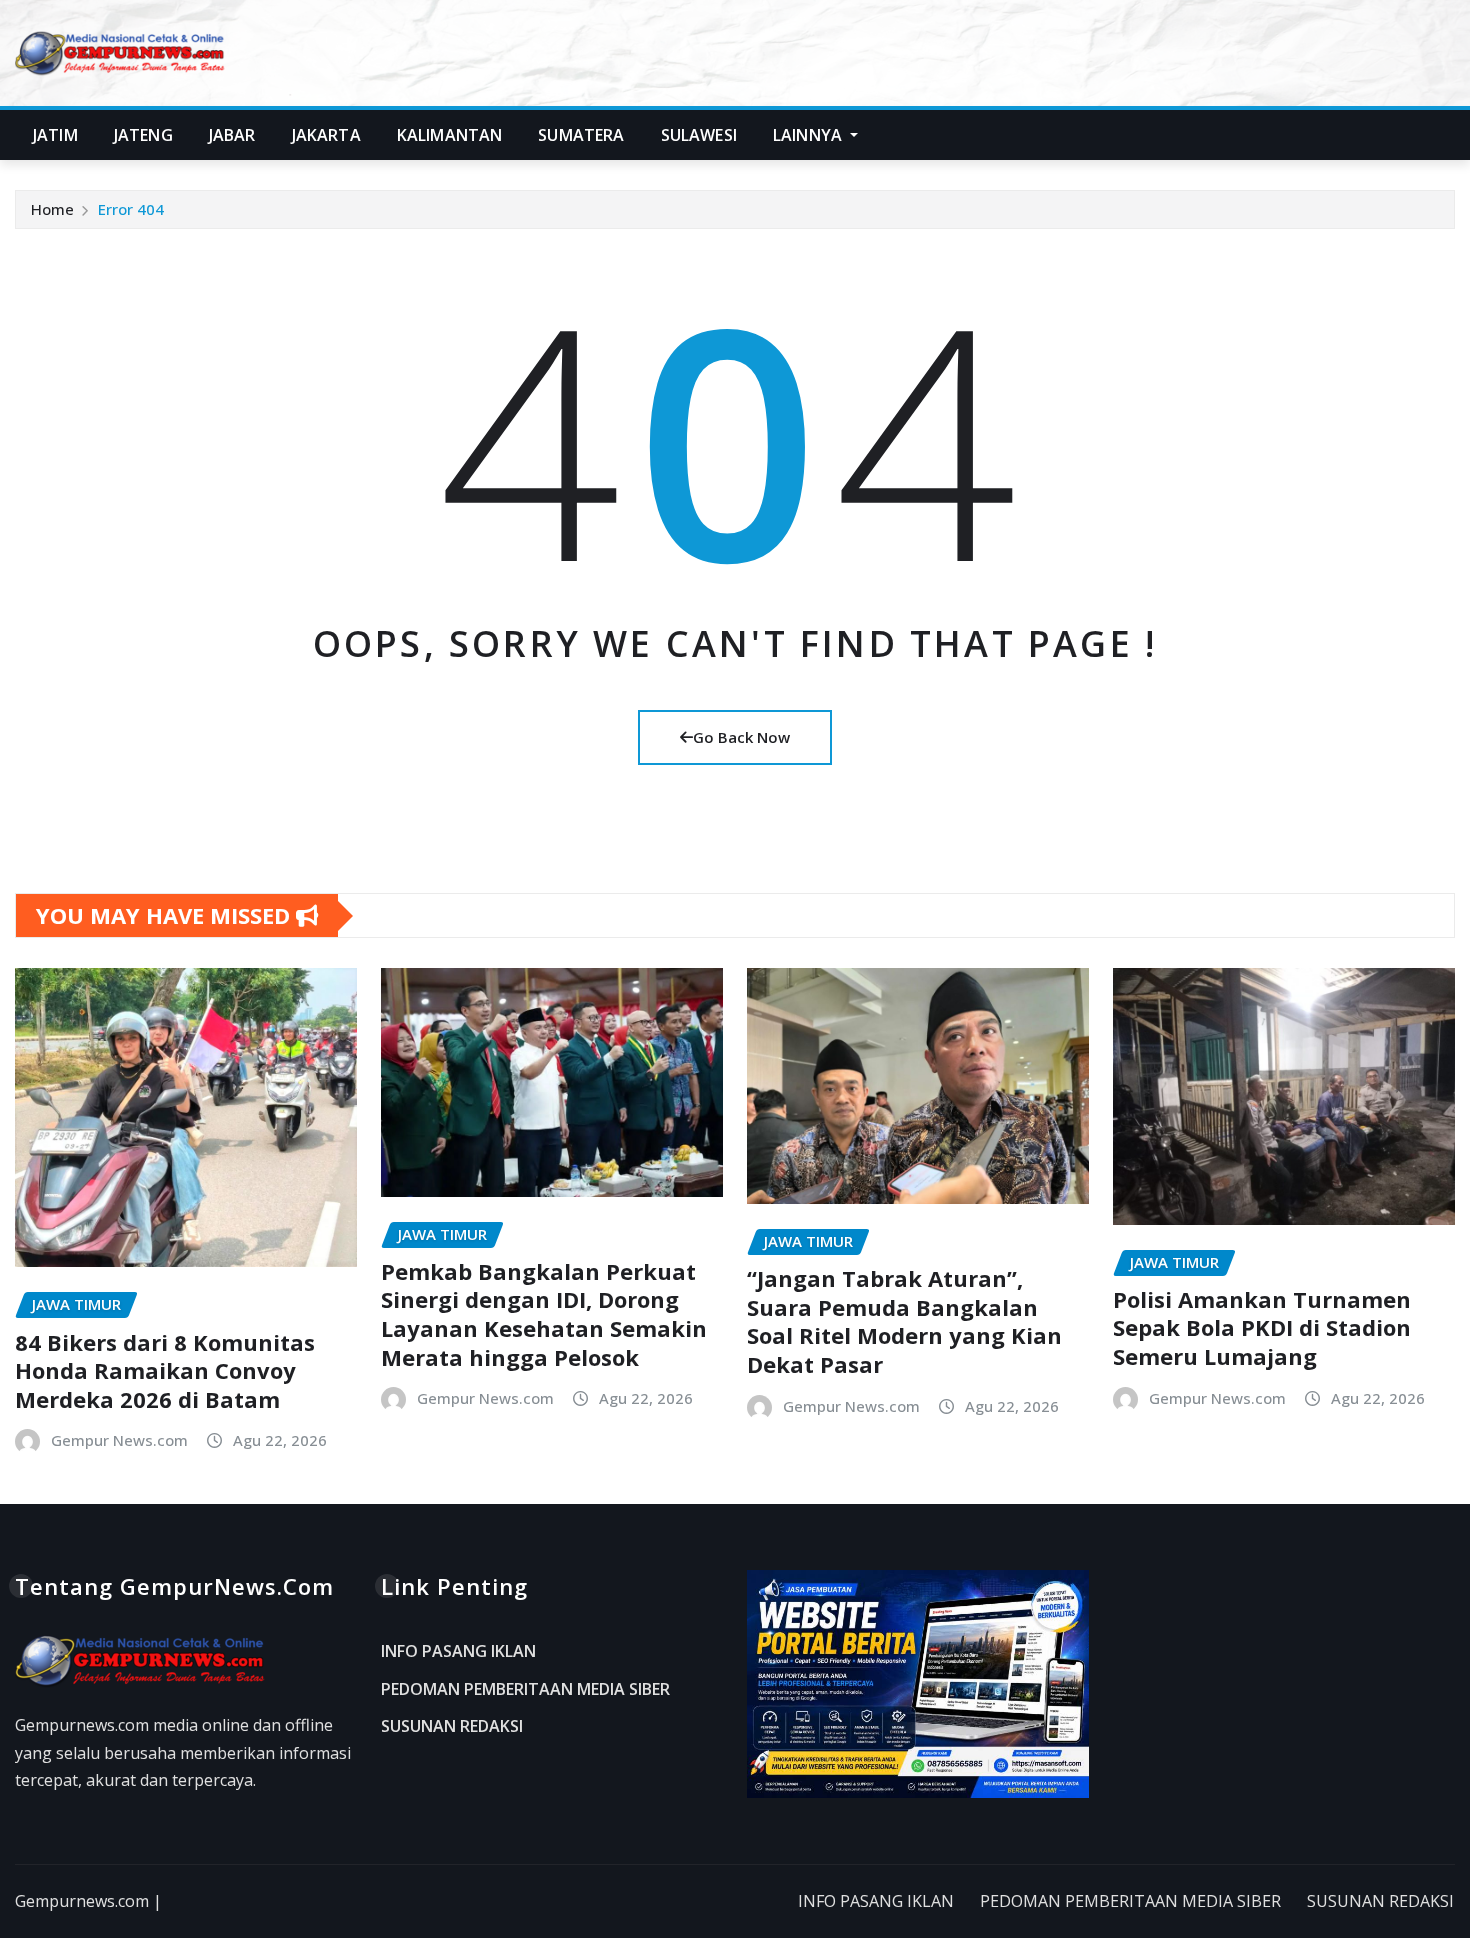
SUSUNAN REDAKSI (452, 1727)
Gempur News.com (119, 1440)
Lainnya (809, 135)
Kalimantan (450, 135)
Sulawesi (699, 135)
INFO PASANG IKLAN (458, 1652)
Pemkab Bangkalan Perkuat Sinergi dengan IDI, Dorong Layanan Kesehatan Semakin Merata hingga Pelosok (544, 1314)
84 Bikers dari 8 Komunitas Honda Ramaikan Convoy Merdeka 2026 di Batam (165, 1370)
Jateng (143, 135)
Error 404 (131, 209)
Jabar (232, 135)
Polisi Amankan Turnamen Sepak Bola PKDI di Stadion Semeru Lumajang (1262, 1327)
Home (52, 209)
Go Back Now (741, 737)
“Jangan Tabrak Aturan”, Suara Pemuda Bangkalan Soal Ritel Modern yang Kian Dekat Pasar (904, 1321)
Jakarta (326, 135)
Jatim (55, 135)
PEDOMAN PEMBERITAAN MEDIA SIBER (525, 1689)
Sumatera (581, 135)
